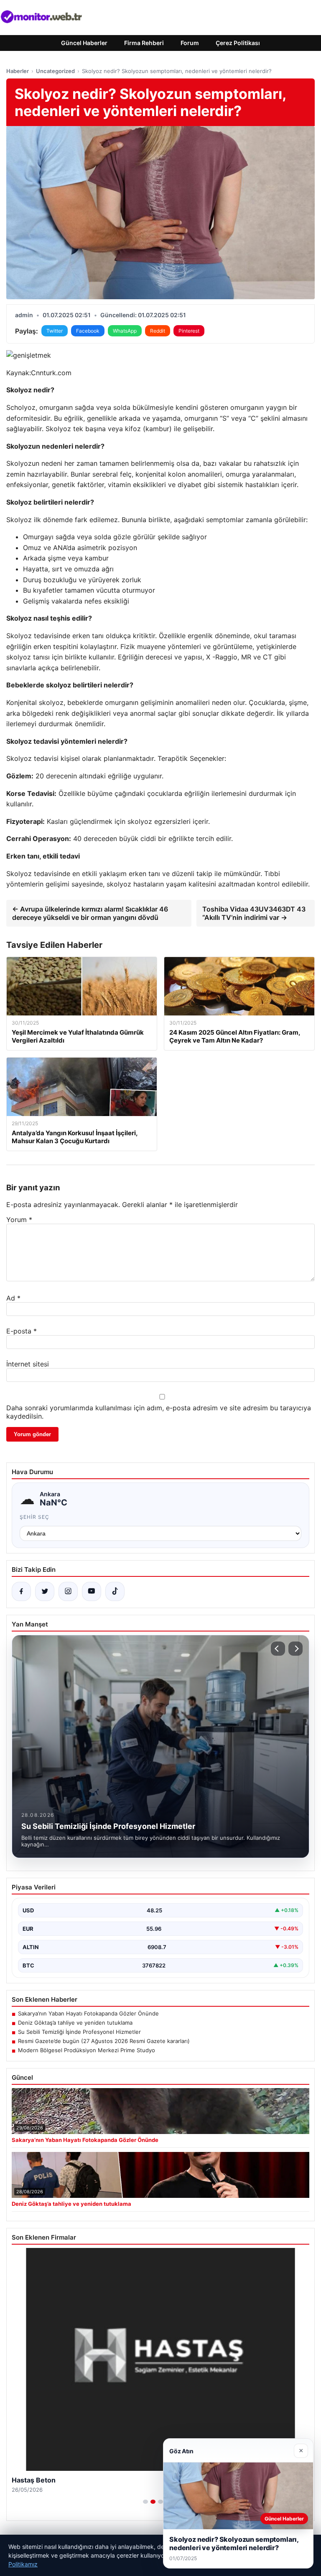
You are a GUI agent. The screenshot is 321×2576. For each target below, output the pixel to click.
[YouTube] (92, 1591)
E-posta (22, 1331)
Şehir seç (34, 1517)
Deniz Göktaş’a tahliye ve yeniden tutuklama (75, 2023)
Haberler (18, 71)
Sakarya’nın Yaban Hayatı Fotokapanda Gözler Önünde (88, 2013)
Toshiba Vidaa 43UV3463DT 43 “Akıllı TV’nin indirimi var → (254, 913)
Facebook (88, 331)
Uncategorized (55, 71)
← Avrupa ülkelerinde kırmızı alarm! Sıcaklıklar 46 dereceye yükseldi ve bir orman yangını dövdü (90, 913)
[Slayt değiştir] (145, 2502)
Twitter (55, 331)
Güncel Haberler (84, 43)
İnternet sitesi (28, 1364)
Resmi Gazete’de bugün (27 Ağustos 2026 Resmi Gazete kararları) (104, 2041)
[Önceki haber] (278, 1649)
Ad (13, 1298)
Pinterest (189, 331)
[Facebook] (21, 1591)
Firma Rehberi (144, 43)
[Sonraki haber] (296, 1649)
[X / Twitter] (45, 1591)
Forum (190, 43)
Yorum (19, 1220)
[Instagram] (68, 1591)
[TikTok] (115, 1591)
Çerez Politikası (238, 43)
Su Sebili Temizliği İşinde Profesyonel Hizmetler (79, 2032)
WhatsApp (125, 331)
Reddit (158, 331)
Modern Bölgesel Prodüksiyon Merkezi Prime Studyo (87, 2050)
